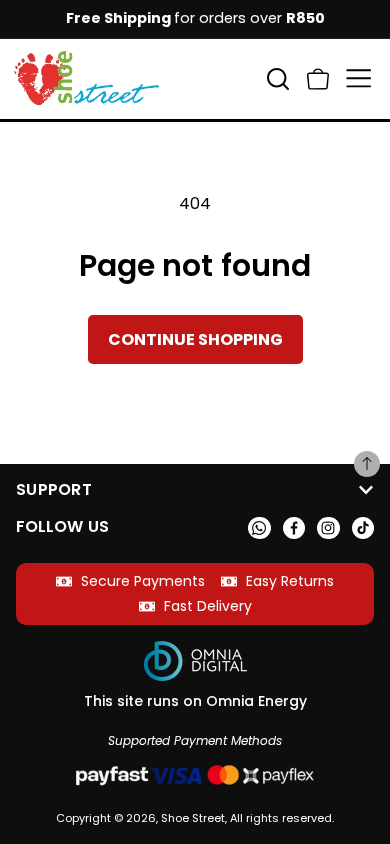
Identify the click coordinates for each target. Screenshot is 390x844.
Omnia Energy (256, 701)
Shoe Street (193, 818)
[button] (318, 78)
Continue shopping (195, 339)
